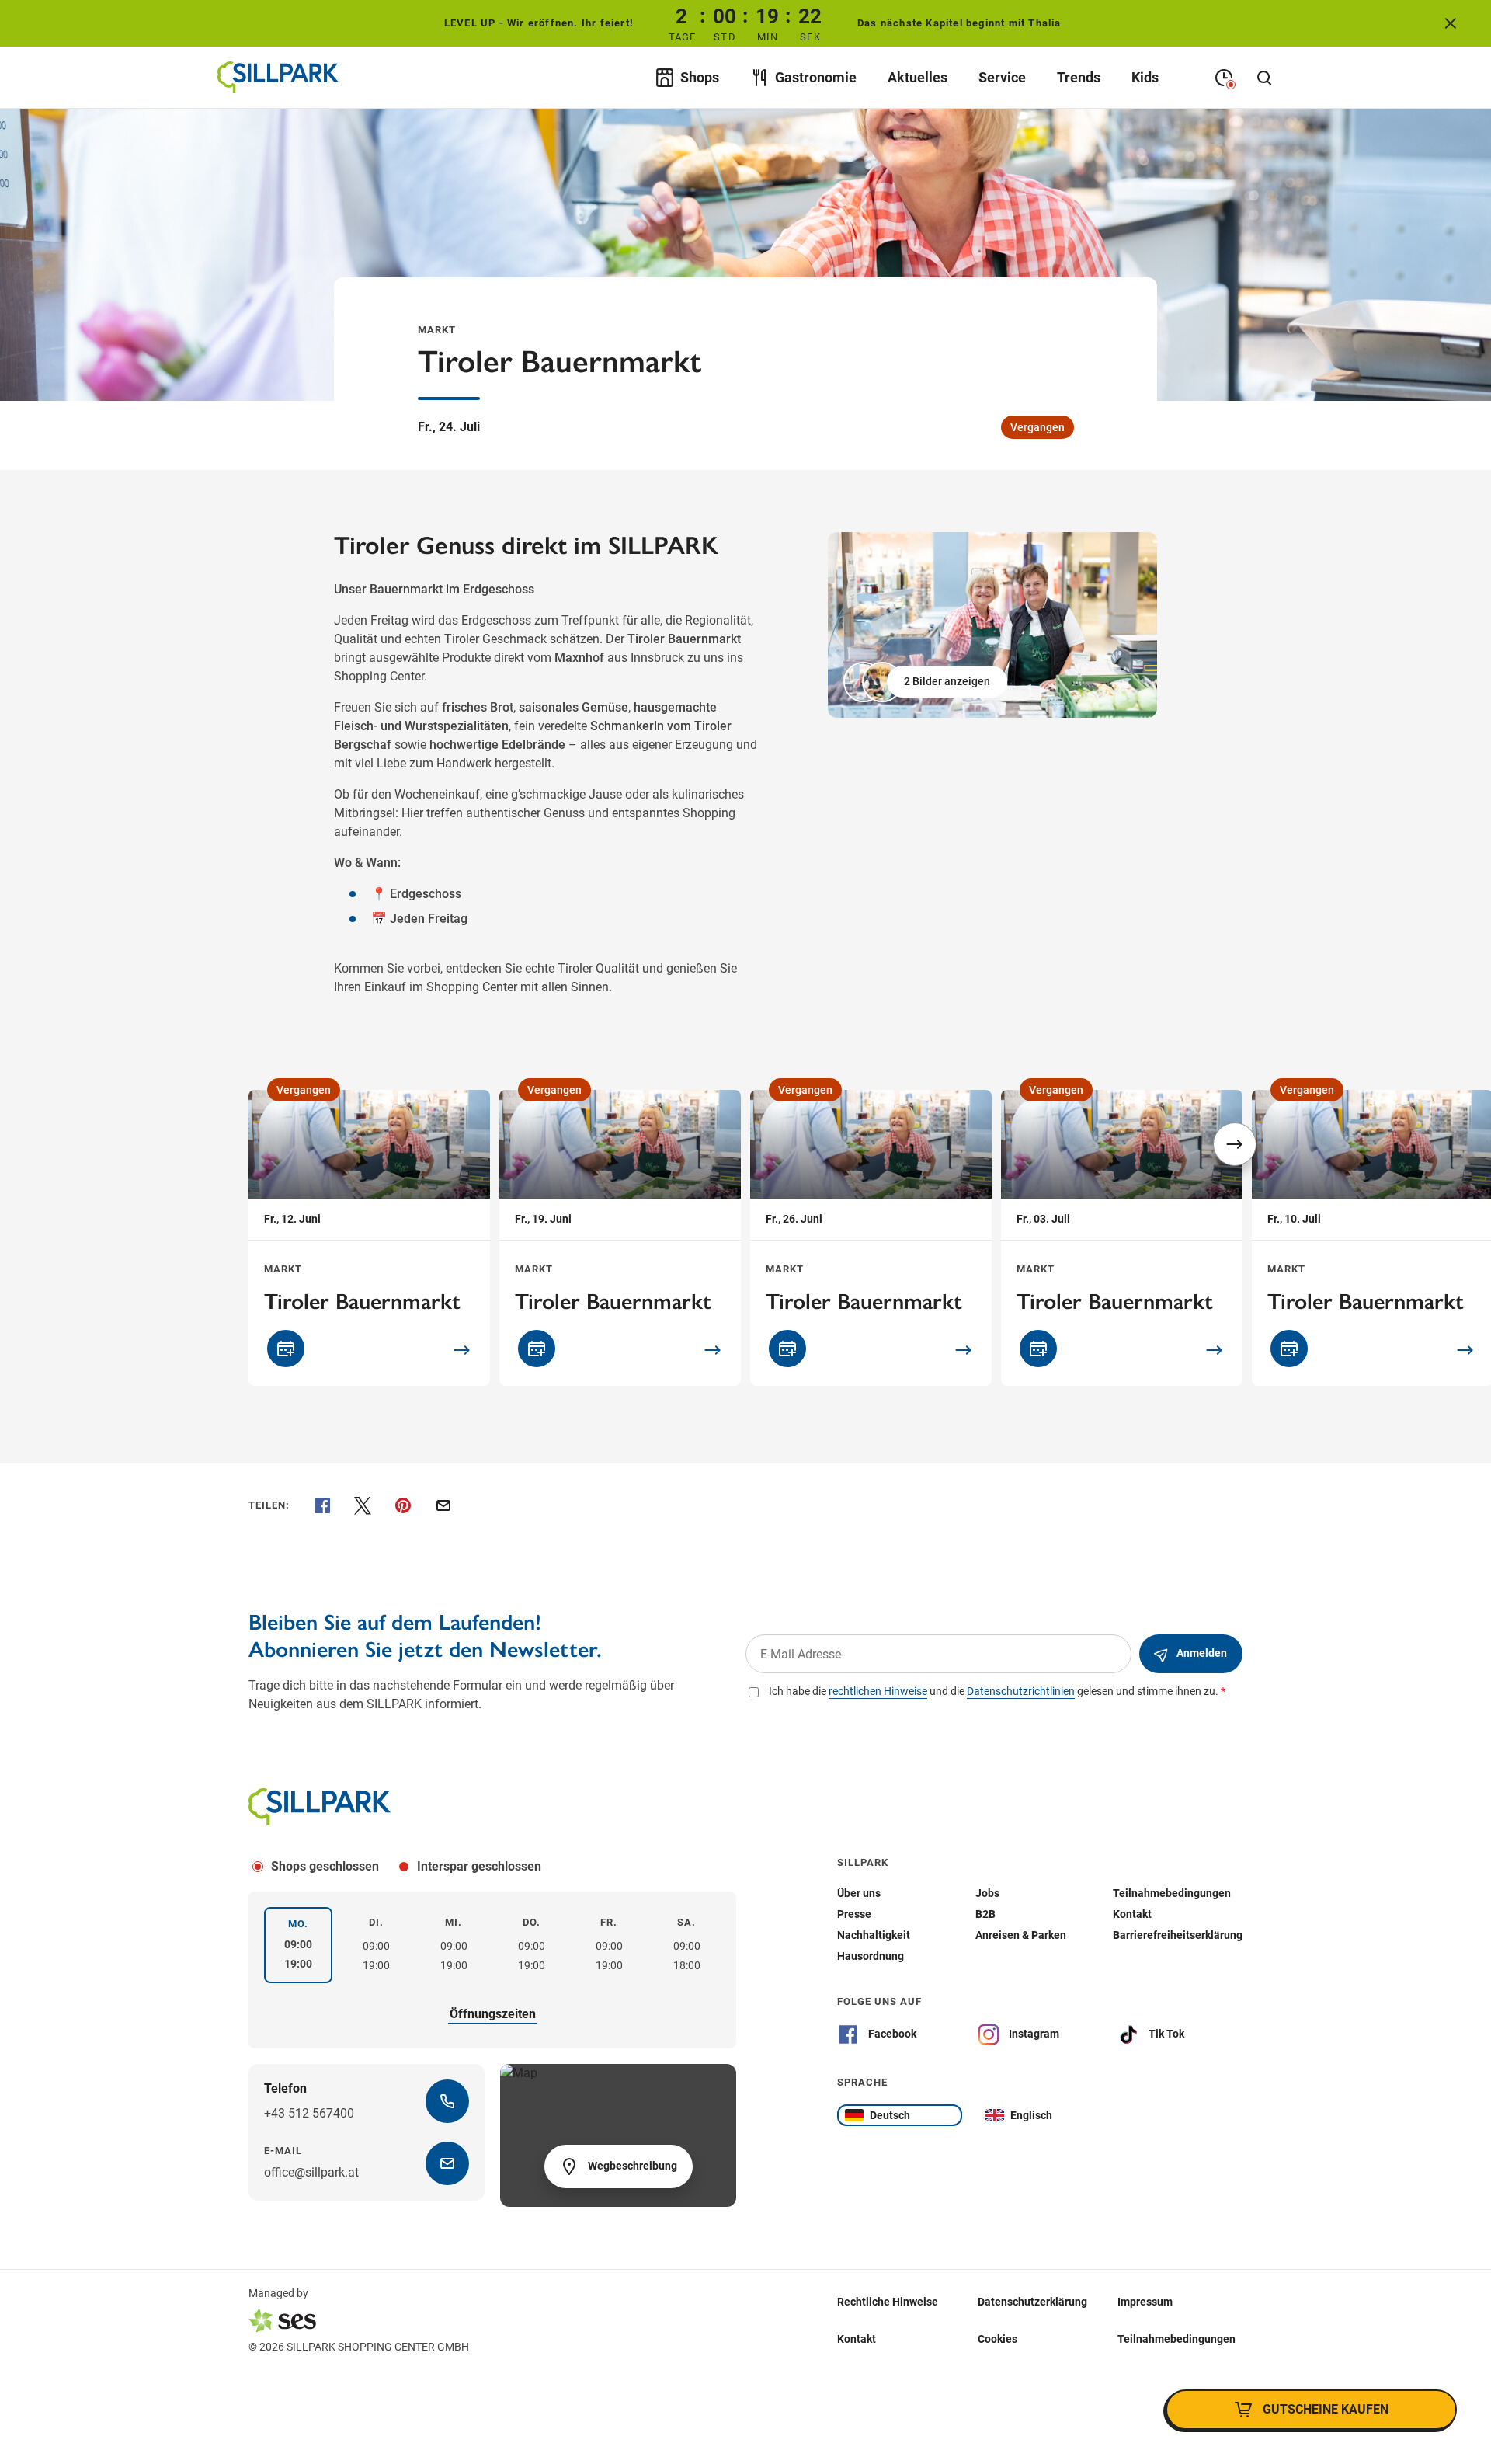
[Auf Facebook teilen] (322, 1505)
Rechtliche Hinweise (888, 2302)
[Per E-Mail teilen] (443, 1505)
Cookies (997, 2339)
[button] (927, 682)
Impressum (1145, 2302)
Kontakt (857, 2339)
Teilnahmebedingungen (1176, 2339)
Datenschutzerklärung (1032, 2302)
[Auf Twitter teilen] (363, 1505)
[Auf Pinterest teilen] (403, 1505)
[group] (992, 625)
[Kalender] (286, 1349)
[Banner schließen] (1451, 23)
